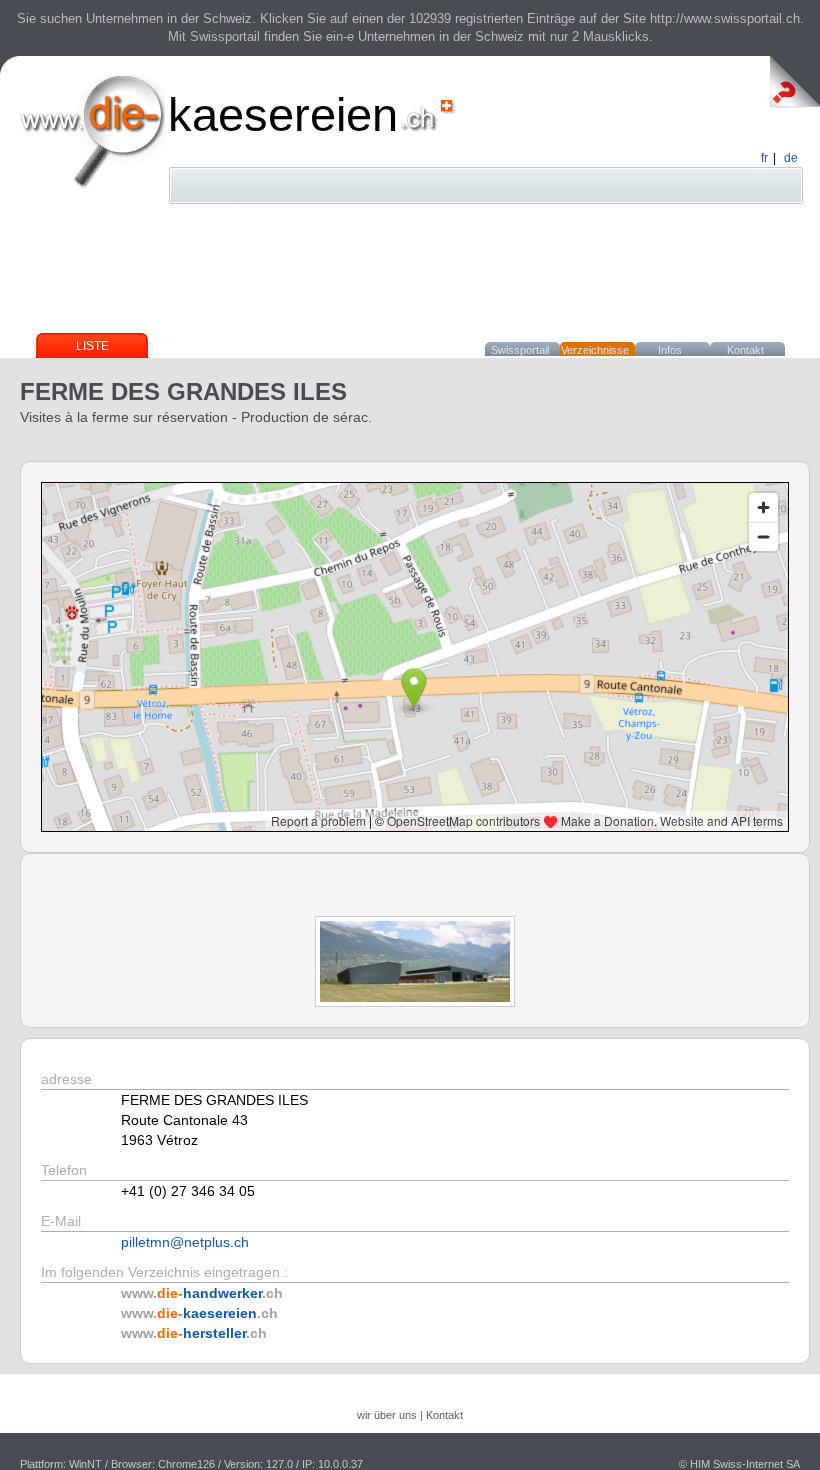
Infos (670, 350)
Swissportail (520, 350)
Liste (92, 346)
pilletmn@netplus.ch (185, 1242)
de (791, 158)
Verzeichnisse (595, 350)
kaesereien (283, 114)
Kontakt (745, 350)
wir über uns (387, 1415)
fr (764, 158)
